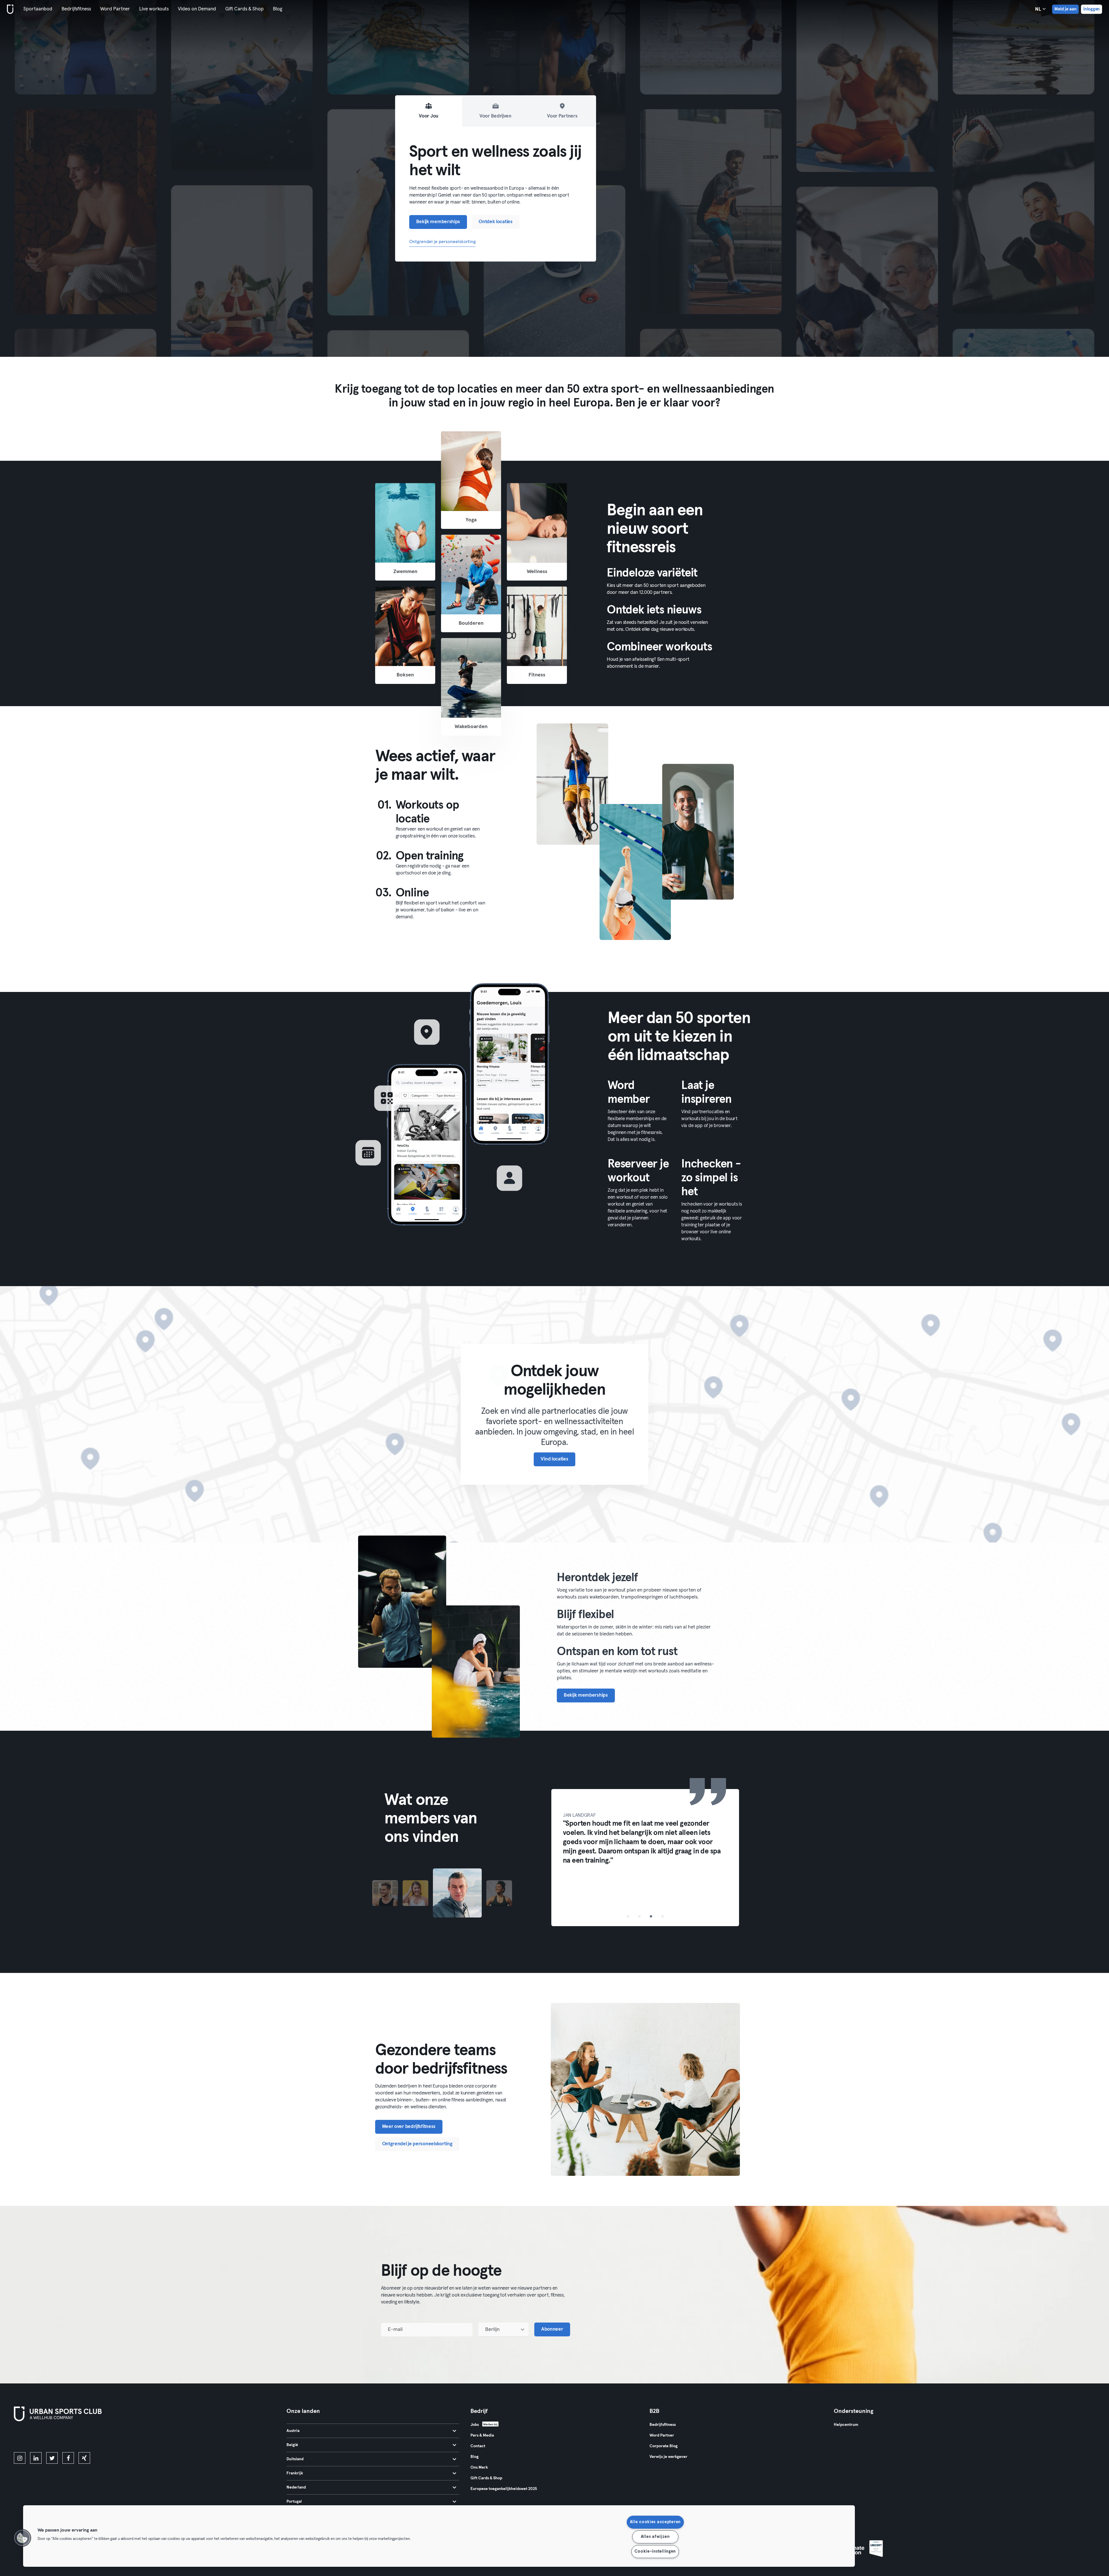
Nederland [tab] (296, 2487)
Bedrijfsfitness (76, 9)
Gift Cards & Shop (244, 9)
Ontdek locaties (496, 222)
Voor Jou (429, 116)
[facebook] (68, 2458)
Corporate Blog (664, 2446)
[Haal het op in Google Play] (672, 1261)
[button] (22, 2538)
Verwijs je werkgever (668, 2457)
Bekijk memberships (438, 222)
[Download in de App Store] (627, 1261)
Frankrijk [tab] (295, 2473)
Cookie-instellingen (655, 2551)
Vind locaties (554, 1459)
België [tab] (292, 2445)
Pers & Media (482, 2435)
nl (1039, 9)
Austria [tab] (293, 2431)
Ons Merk (479, 2467)
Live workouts (154, 9)
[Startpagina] (9, 9)
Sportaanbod (38, 9)
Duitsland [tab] (295, 2459)
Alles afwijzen (655, 2537)
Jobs (475, 2425)
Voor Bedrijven (495, 116)
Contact (478, 2446)
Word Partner (115, 9)
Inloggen (1092, 9)
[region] (439, 2536)
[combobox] (503, 2329)
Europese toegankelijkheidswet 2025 (504, 2489)
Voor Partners (562, 116)
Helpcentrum (846, 2425)
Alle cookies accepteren (655, 2522)
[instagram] (20, 2458)
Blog (278, 9)
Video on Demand (197, 9)
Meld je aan (1065, 9)
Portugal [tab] (294, 2502)
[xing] (84, 2458)
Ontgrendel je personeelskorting (442, 242)
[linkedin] (36, 2458)
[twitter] (52, 2458)
